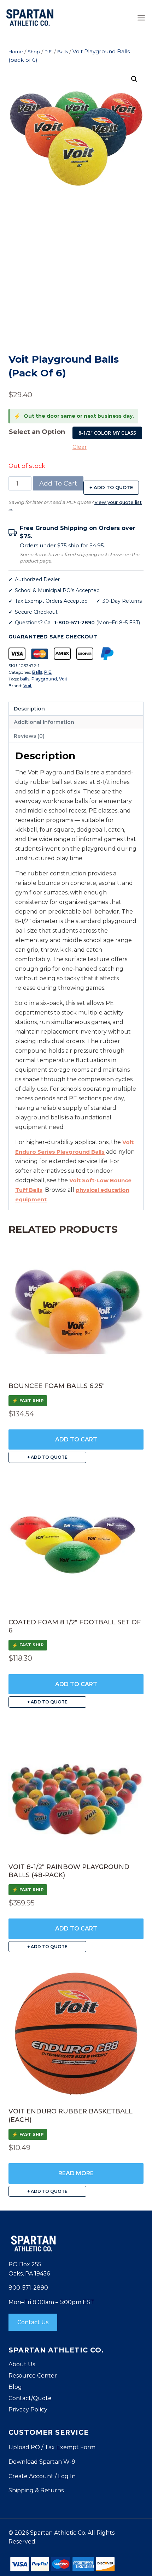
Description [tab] (29, 709)
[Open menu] (141, 18)
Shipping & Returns (36, 2490)
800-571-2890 (28, 2288)
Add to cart (58, 483)
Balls (37, 672)
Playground (44, 679)
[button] (134, 79)
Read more (76, 2173)
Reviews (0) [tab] (29, 736)
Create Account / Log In (42, 2476)
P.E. (48, 672)
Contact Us (33, 2322)
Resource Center (33, 2376)
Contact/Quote (30, 2398)
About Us (22, 2364)
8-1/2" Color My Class (107, 433)
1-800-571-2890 (74, 623)
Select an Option (37, 432)
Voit (63, 679)
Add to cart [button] (76, 1439)
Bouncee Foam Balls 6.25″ (57, 1386)
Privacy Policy (28, 2410)
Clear (80, 447)
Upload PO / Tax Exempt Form (52, 2447)
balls (25, 679)
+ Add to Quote (111, 487)
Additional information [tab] (44, 722)
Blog (15, 2387)
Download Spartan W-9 (42, 2462)
